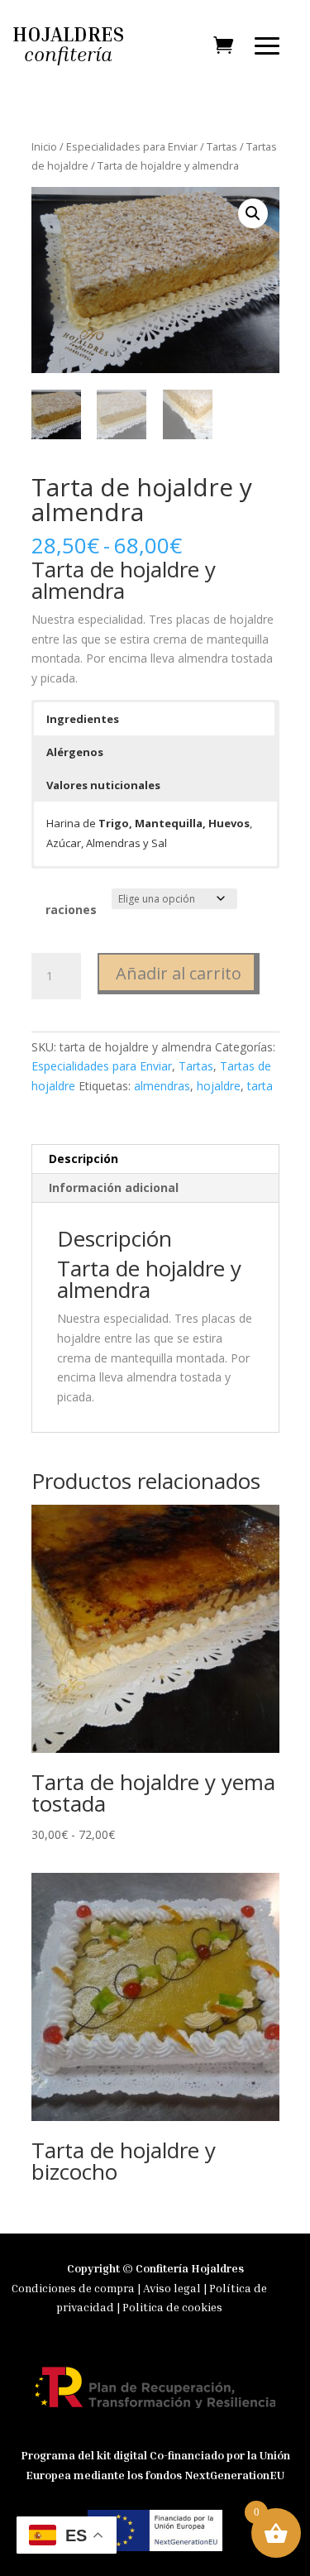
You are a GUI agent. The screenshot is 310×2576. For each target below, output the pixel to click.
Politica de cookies (172, 2307)
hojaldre (219, 1086)
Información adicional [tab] (114, 1187)
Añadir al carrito (179, 973)
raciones (71, 910)
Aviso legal (173, 2288)
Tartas (222, 146)
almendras (162, 1086)
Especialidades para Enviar (132, 146)
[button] (253, 213)
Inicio (44, 146)
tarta (260, 1086)
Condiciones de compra (73, 2288)
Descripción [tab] (83, 1159)
